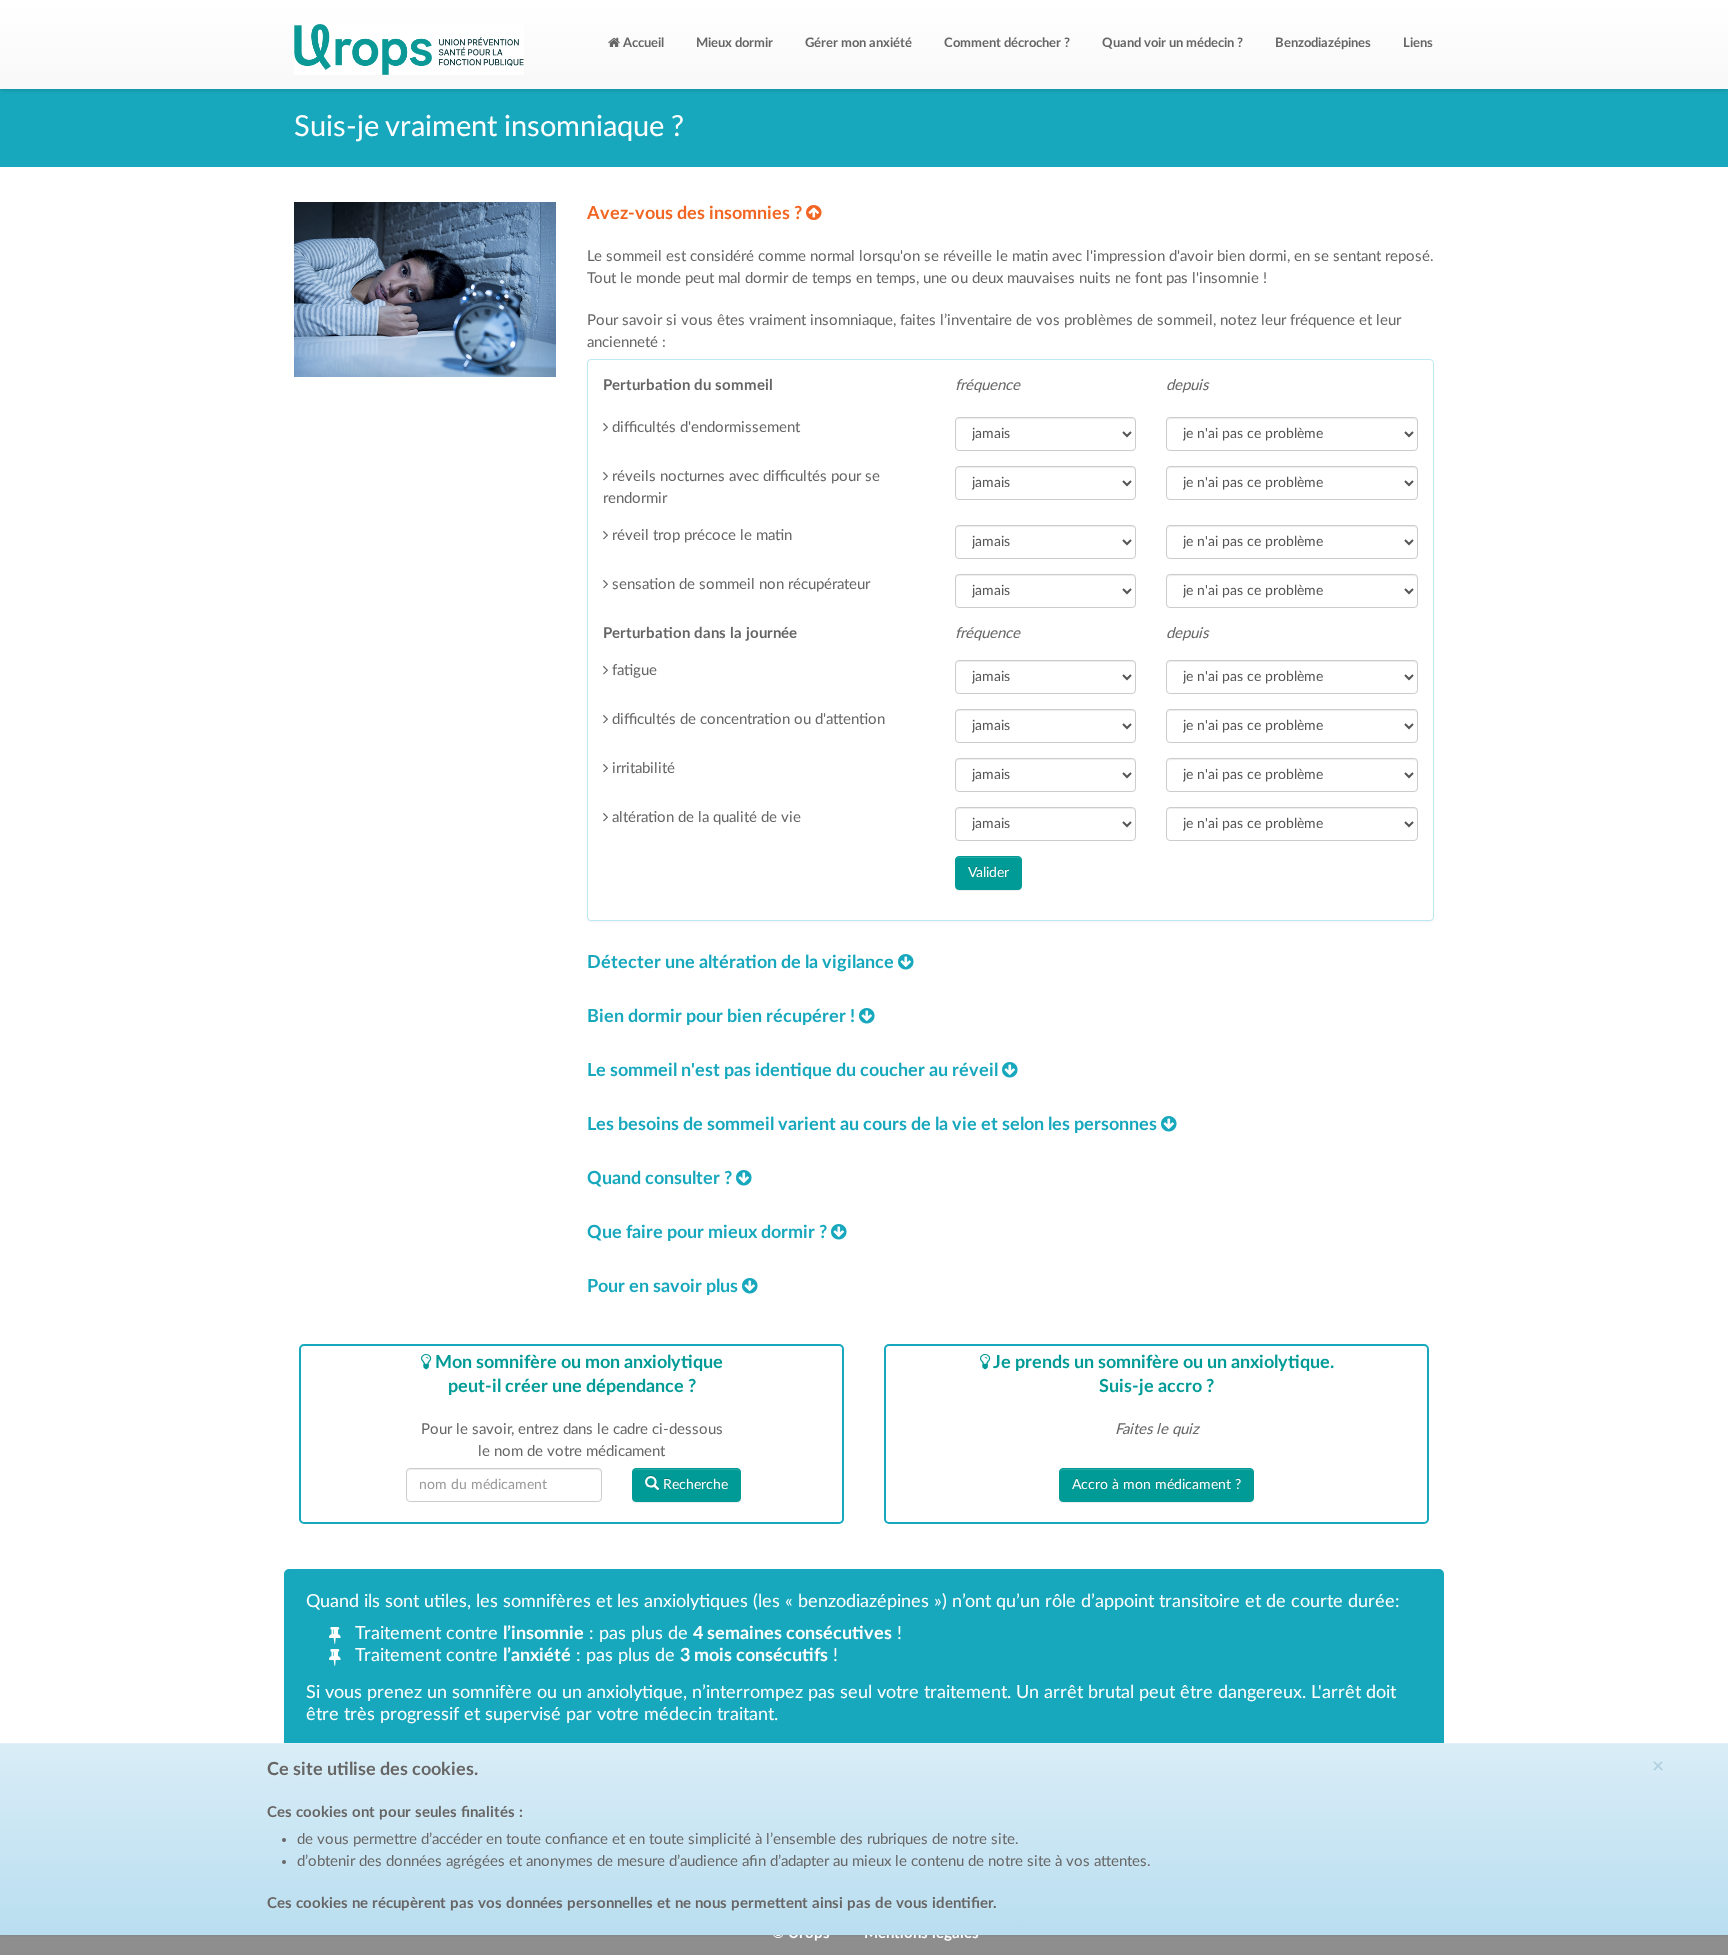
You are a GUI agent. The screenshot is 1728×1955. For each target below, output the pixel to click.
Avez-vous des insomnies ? (696, 214)
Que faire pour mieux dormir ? (709, 1233)
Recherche (693, 1485)
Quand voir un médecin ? (1172, 43)
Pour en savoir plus (664, 1287)
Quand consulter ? (661, 1179)
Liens (1418, 43)
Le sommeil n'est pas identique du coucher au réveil (794, 1071)
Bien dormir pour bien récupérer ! (723, 1017)
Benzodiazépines (1323, 43)
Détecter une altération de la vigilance (742, 963)
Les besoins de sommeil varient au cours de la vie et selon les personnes (874, 1125)
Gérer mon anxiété (858, 43)
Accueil (642, 43)
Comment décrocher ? (1007, 43)
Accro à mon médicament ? (1156, 1485)
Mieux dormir (734, 43)
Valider (988, 873)
